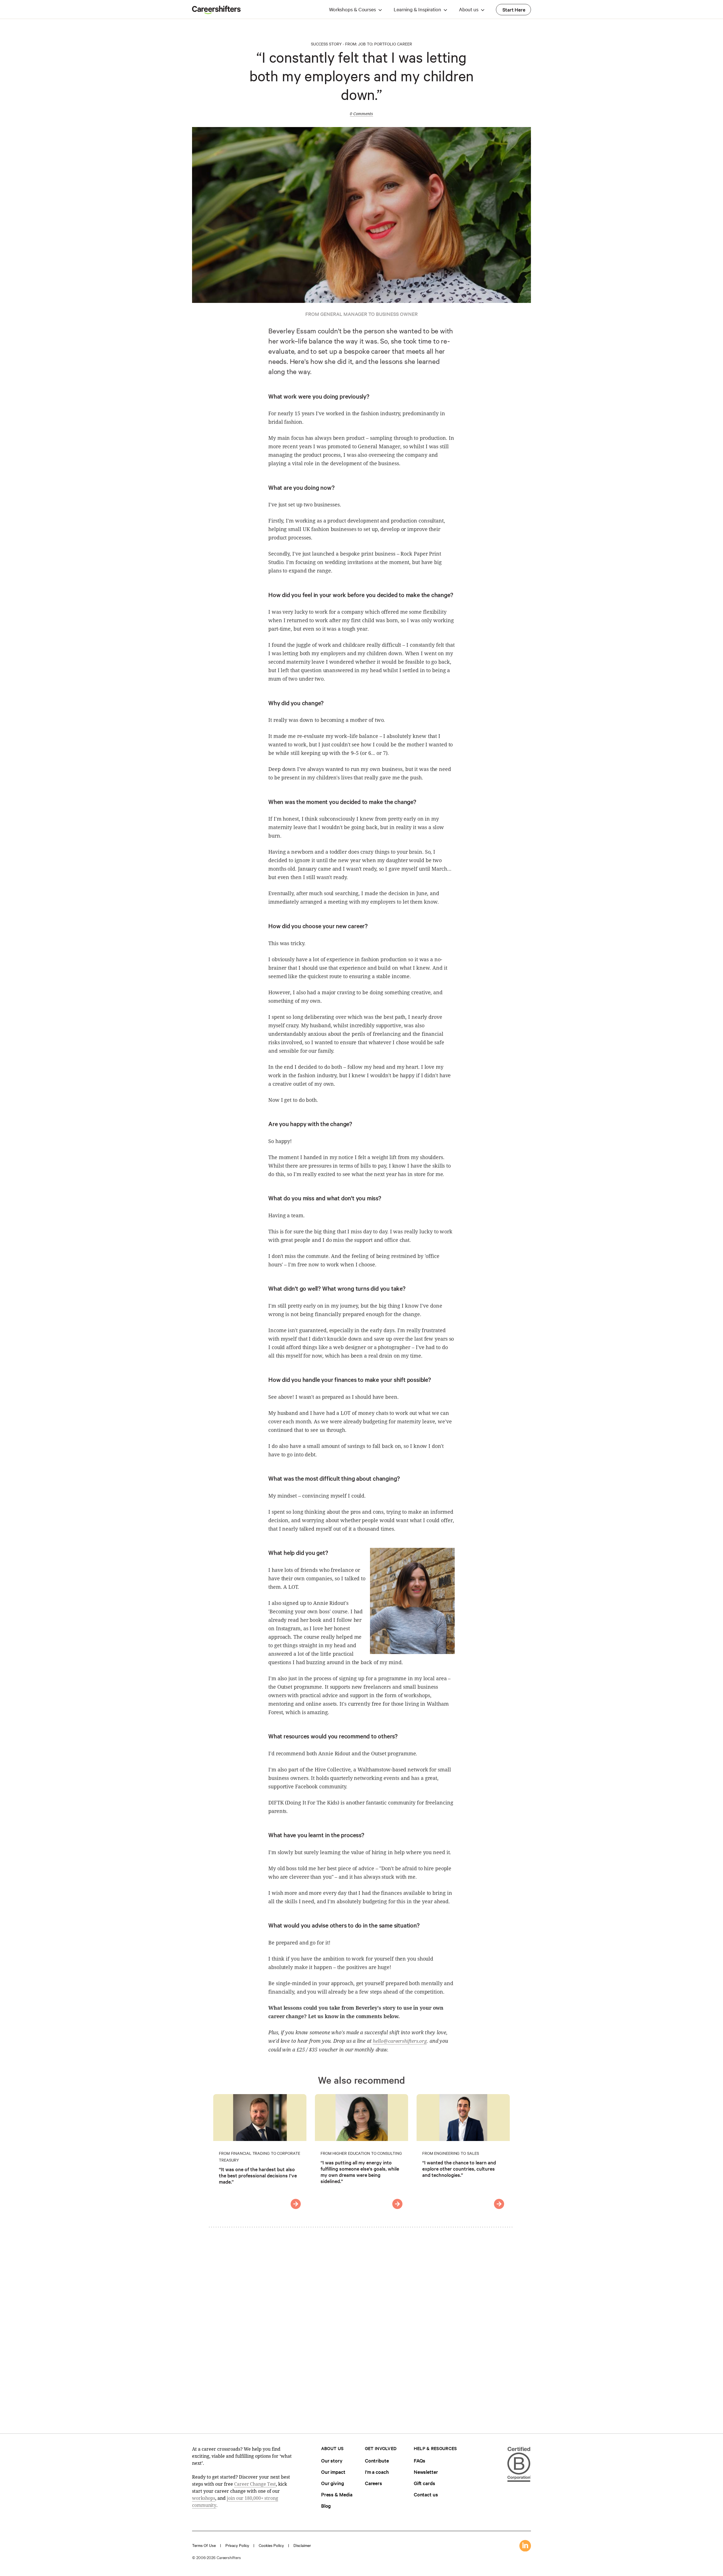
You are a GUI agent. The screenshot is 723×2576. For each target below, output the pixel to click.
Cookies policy (271, 2545)
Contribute (377, 2460)
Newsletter (426, 2472)
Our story (332, 2460)
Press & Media (337, 2494)
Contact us (426, 2494)
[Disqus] (361, 2326)
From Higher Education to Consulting (361, 2153)
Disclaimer (302, 2545)
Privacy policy (237, 2545)
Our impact (333, 2472)
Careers (374, 2483)
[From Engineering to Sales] (499, 2204)
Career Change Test (255, 2484)
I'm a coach (377, 2472)
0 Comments (361, 114)
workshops (204, 2498)
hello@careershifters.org (400, 2041)
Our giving (333, 2483)
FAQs (420, 2460)
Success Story (326, 44)
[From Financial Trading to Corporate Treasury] (296, 2204)
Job (362, 44)
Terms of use (204, 2545)
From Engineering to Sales (451, 2153)
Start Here (514, 9)
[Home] (216, 12)
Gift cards (424, 2483)
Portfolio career (393, 44)
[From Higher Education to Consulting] (397, 2204)
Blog (326, 2506)
